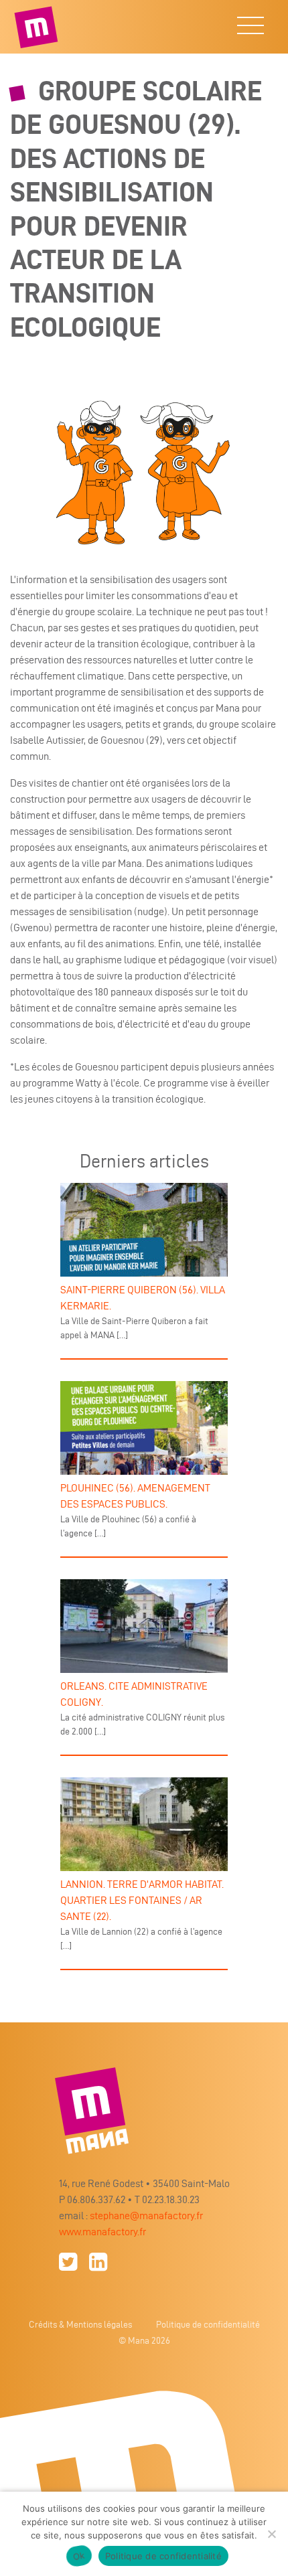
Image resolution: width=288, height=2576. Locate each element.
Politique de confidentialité (208, 2325)
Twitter (68, 2262)
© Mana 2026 (144, 2341)
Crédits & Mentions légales (80, 2325)
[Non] (271, 2534)
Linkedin (98, 2262)
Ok (79, 2556)
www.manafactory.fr (102, 2232)
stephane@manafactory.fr (146, 2216)
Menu (250, 32)
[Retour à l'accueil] (38, 27)
